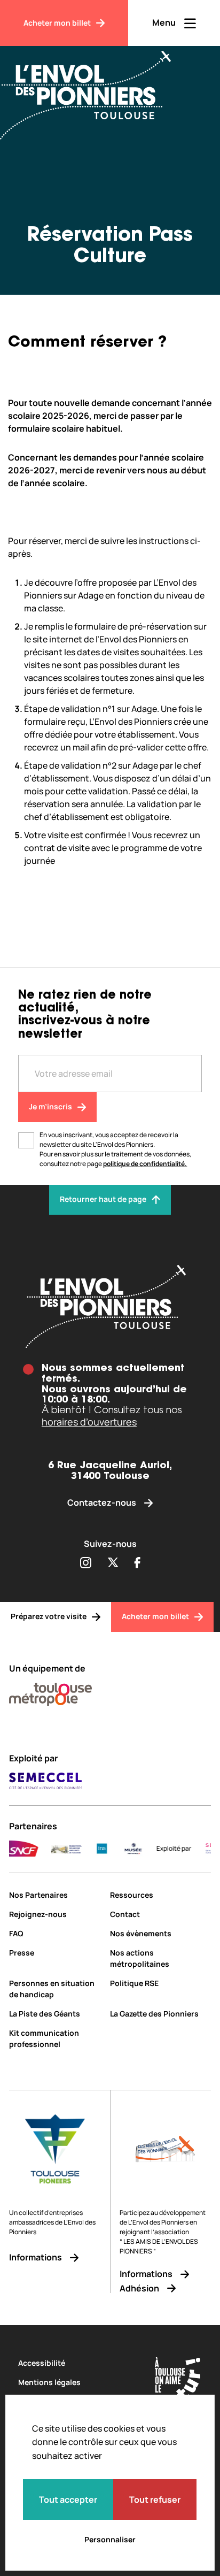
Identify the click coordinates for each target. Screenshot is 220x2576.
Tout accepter (68, 2500)
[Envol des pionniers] (110, 1306)
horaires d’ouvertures (89, 1422)
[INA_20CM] (89, 1849)
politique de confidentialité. (145, 1164)
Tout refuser (155, 2500)
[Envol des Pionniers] (93, 89)
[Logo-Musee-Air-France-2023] (121, 1849)
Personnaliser (110, 2539)
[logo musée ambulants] (54, 1849)
